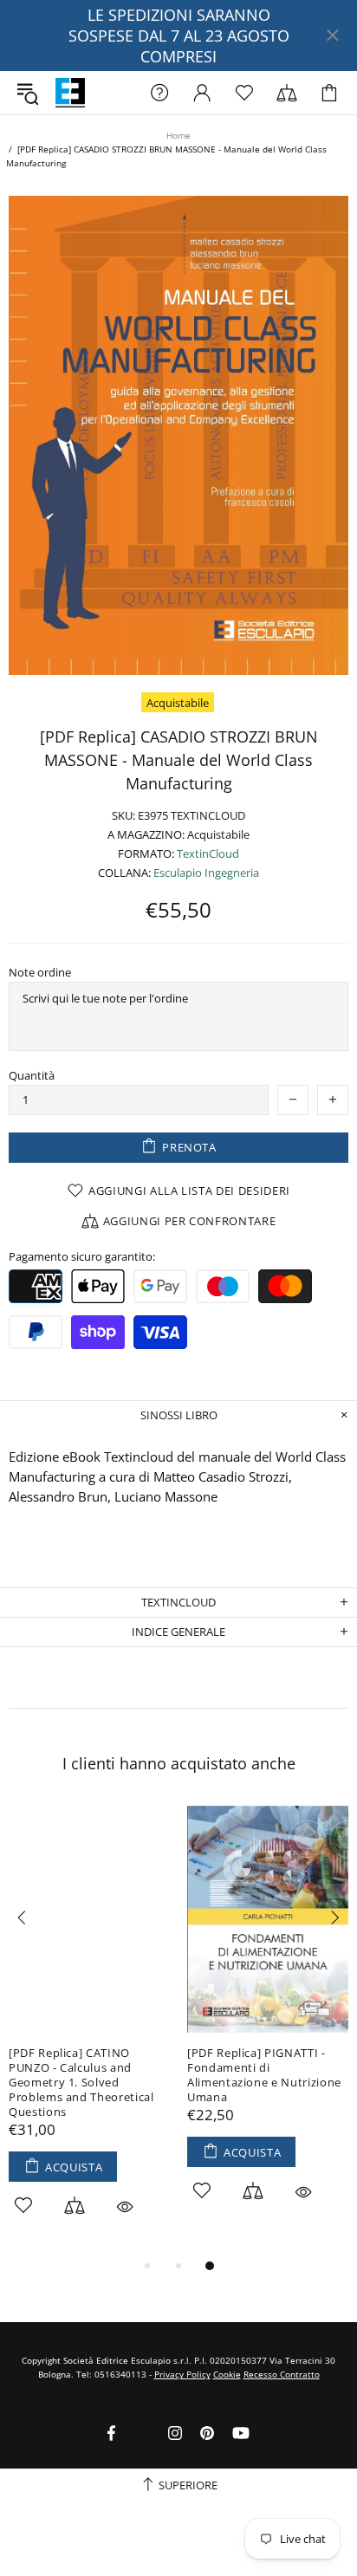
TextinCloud (208, 854)
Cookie (227, 2374)
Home (178, 135)
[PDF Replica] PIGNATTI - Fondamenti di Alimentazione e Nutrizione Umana (264, 2075)
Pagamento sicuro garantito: (82, 1257)
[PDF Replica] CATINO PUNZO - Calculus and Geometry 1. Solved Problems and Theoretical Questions (81, 2083)
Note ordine (40, 973)
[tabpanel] (89, 2031)
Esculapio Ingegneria (206, 873)
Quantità (32, 1076)
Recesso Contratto (282, 2374)
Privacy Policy (182, 2374)
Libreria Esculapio (70, 93)
